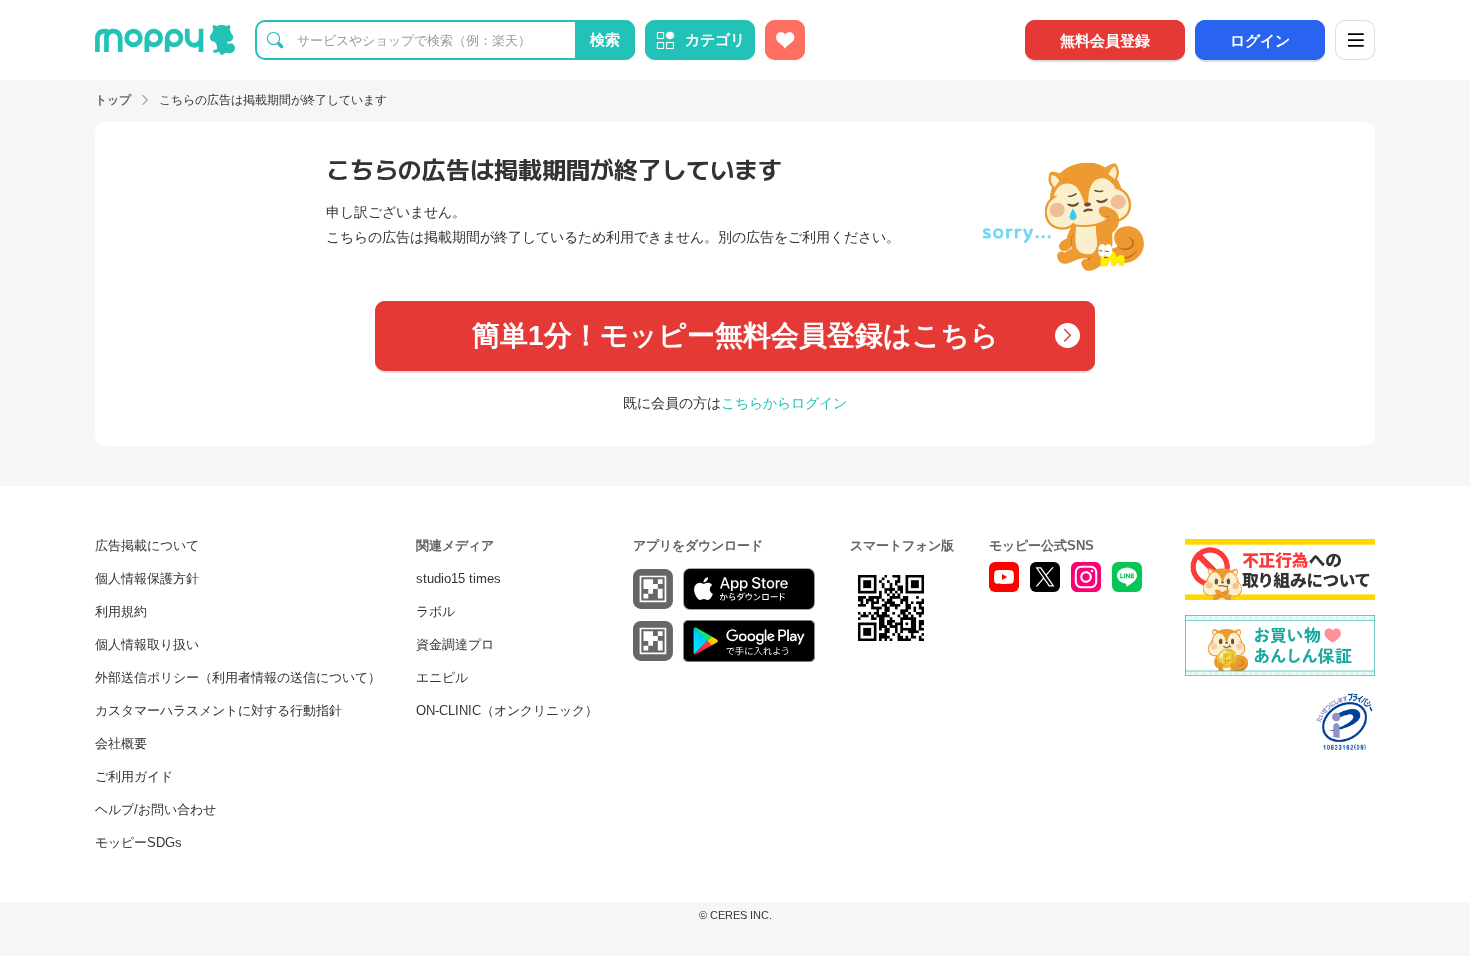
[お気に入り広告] (785, 40)
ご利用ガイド (134, 776)
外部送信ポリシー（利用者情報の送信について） (238, 677)
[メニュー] (1355, 40)
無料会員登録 (1105, 40)
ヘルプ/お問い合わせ (155, 809)
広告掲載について (147, 545)
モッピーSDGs (138, 842)
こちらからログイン (784, 403)
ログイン (1260, 40)
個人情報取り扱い (147, 644)
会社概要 (121, 743)
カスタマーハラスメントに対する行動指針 (218, 710)
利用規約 (121, 611)
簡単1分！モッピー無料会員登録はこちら (735, 335)
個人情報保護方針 (147, 578)
